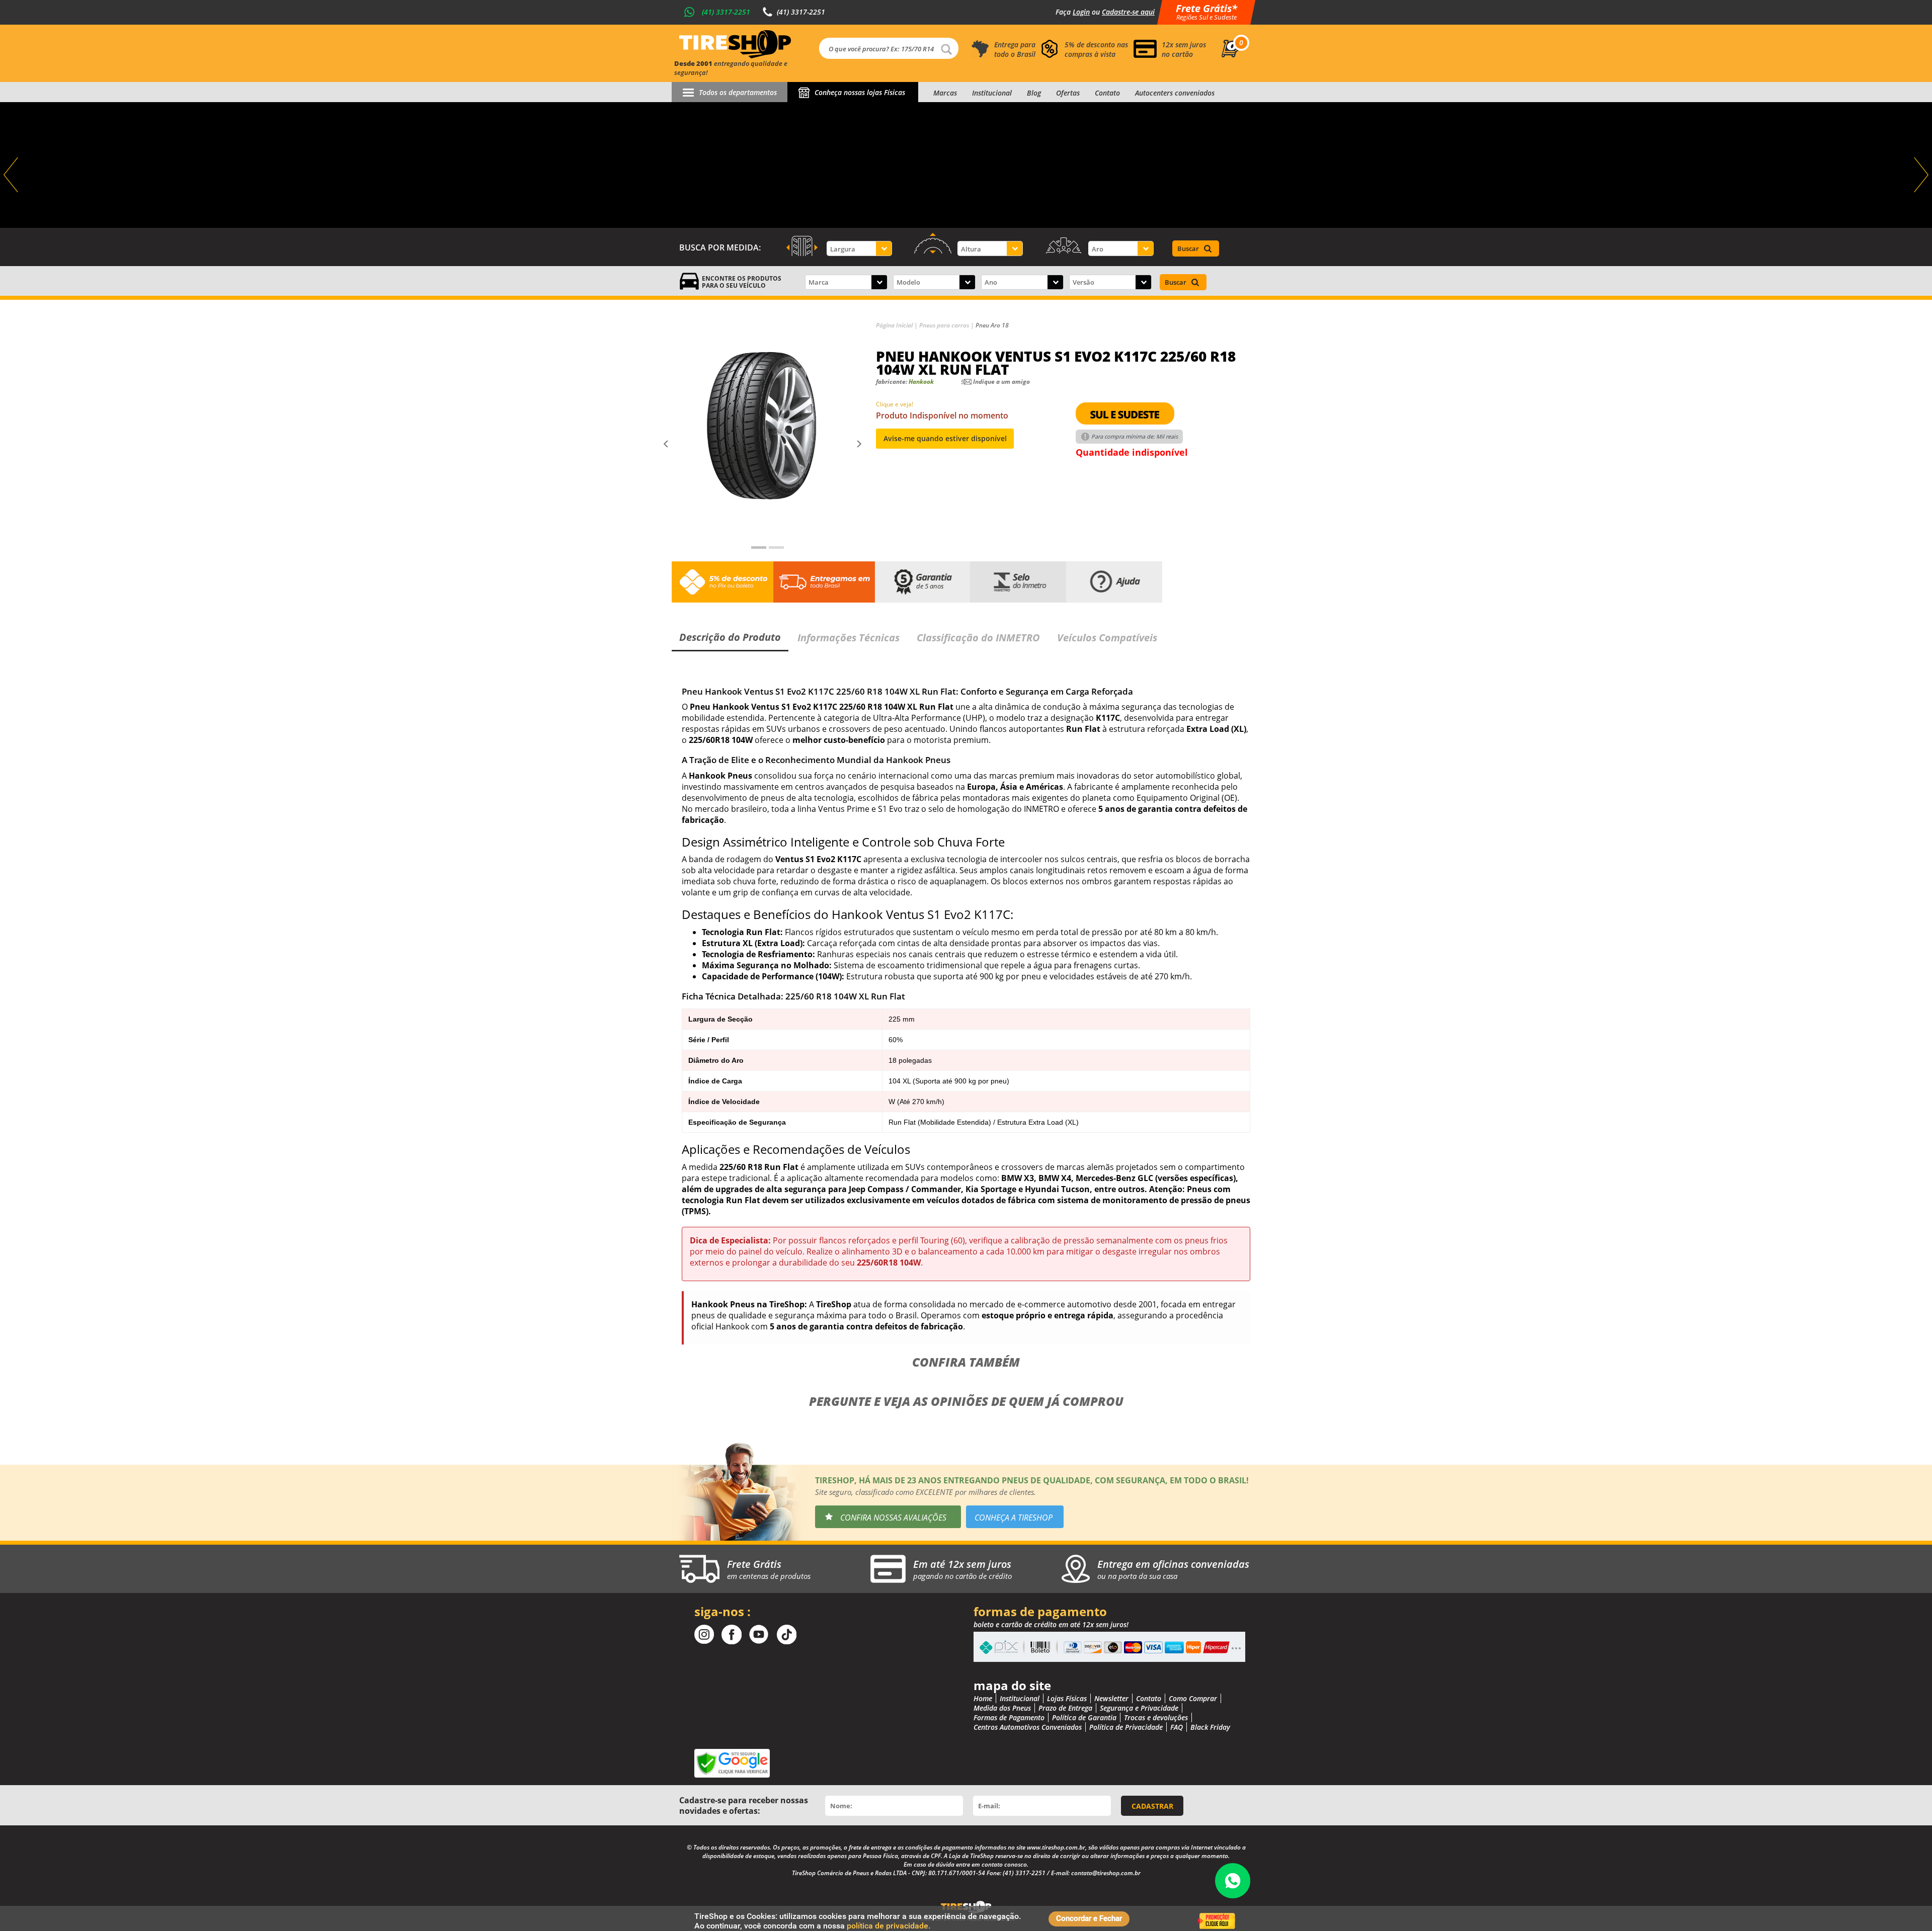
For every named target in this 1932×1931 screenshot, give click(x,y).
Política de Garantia (1084, 1717)
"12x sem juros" (966, 165)
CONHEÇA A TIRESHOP (1014, 1518)
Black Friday (1210, 1727)
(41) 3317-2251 (726, 12)
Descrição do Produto (730, 637)
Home (983, 1698)
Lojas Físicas (1067, 1698)
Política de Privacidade (1126, 1727)
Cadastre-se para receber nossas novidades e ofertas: (744, 1806)
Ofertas (1068, 93)
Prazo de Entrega (1065, 1708)
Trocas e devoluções (1156, 1717)
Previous (12, 175)
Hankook (921, 382)
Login (1081, 12)
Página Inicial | (898, 325)
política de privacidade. (889, 1926)
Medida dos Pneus (1002, 1708)
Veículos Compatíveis (1107, 638)
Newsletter (1111, 1698)
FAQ (1177, 1727)
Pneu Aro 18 (992, 325)
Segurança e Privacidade (1139, 1708)
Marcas (945, 93)
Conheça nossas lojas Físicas (860, 92)
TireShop (735, 44)
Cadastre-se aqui (1128, 12)
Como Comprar (1193, 1698)
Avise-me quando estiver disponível (945, 438)
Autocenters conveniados (1175, 93)
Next (1920, 175)
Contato (1107, 93)
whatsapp (1233, 1881)
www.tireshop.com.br (1056, 1847)
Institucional (992, 93)
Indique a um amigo (1001, 382)
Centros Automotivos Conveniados (1028, 1727)
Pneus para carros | (947, 325)
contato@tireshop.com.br (1106, 1873)
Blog (1034, 93)
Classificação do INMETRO (978, 638)
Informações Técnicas (849, 638)
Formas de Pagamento (1009, 1717)
